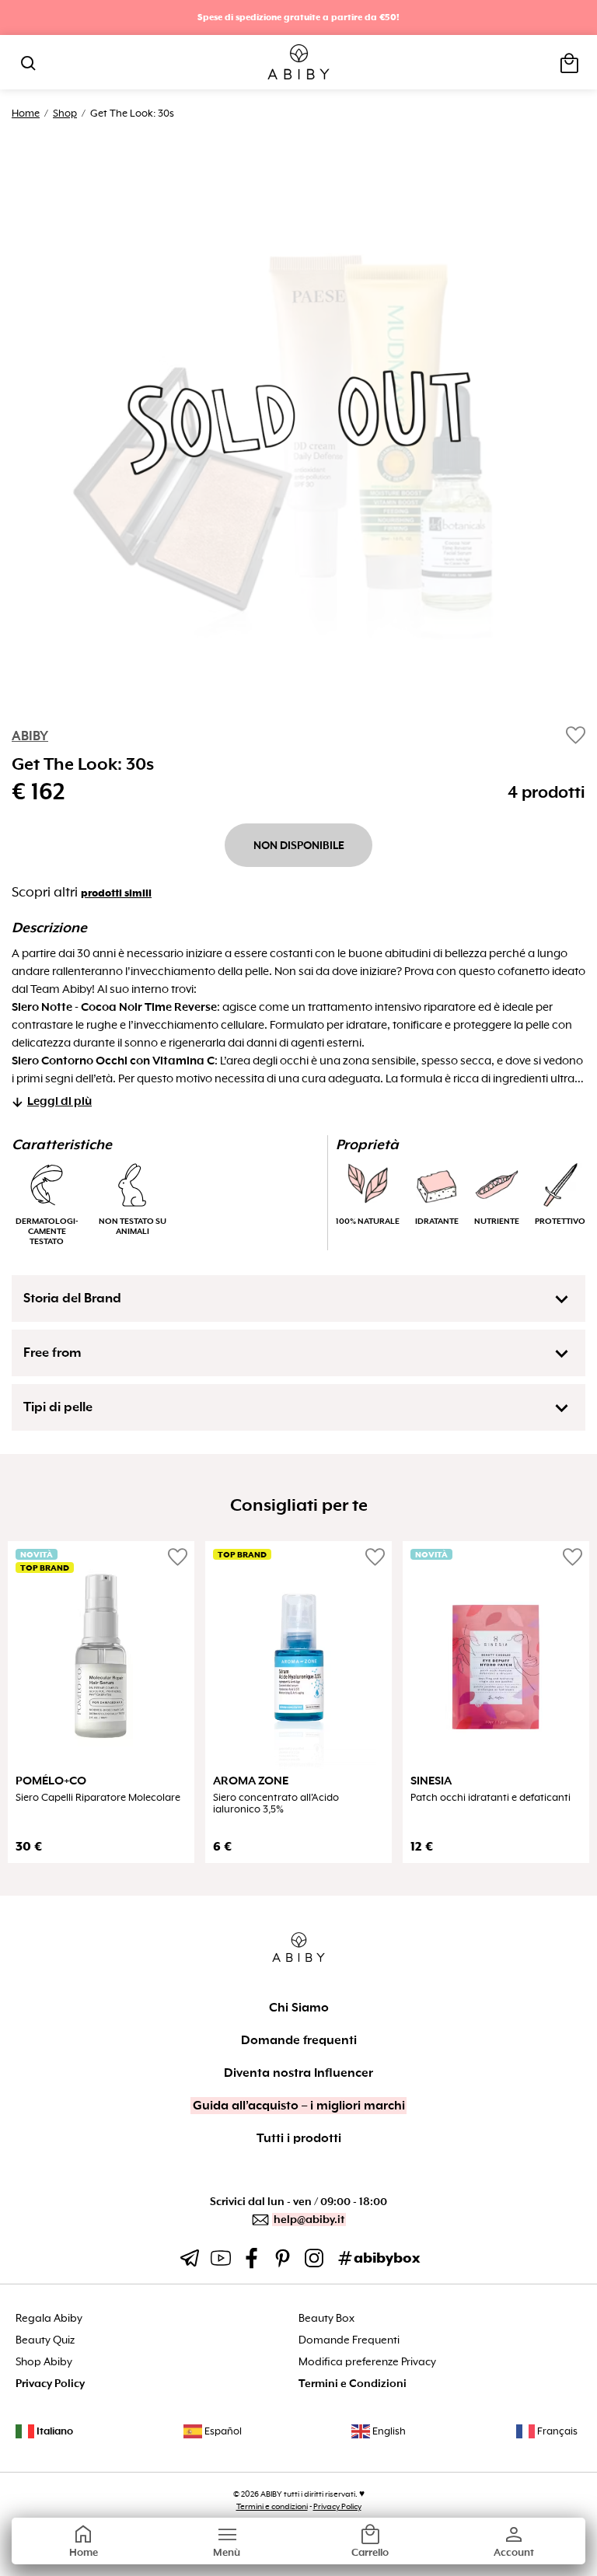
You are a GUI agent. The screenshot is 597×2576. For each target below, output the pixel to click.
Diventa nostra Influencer (298, 2073)
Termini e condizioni (272, 2506)
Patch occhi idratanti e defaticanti (491, 1798)
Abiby (30, 736)
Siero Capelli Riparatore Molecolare (98, 1798)
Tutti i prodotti (299, 2138)
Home (26, 113)
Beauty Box (326, 2318)
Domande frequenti (299, 2040)
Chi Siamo (299, 2008)
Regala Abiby (49, 2318)
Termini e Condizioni (353, 2384)
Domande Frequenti (349, 2340)
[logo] (299, 63)
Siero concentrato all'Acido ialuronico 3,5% (276, 1803)
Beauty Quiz (45, 2340)
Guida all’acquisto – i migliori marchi (299, 2106)
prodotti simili (116, 893)
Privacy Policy (50, 2384)
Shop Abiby (44, 2362)
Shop (65, 113)
